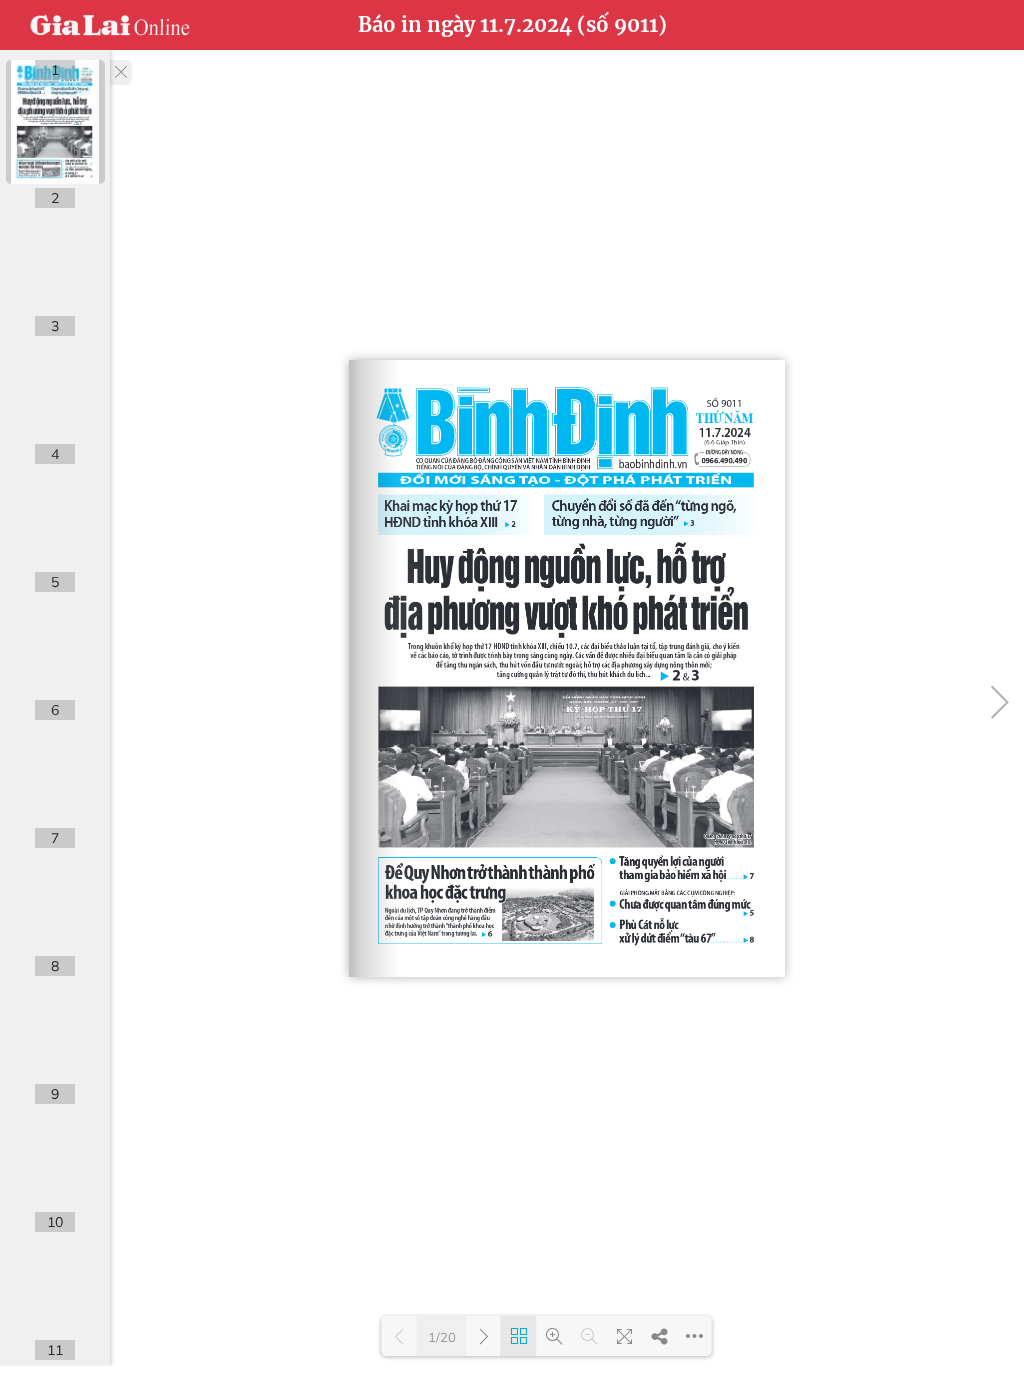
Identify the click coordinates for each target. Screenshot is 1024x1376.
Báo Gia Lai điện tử (110, 25)
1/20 (442, 1337)
